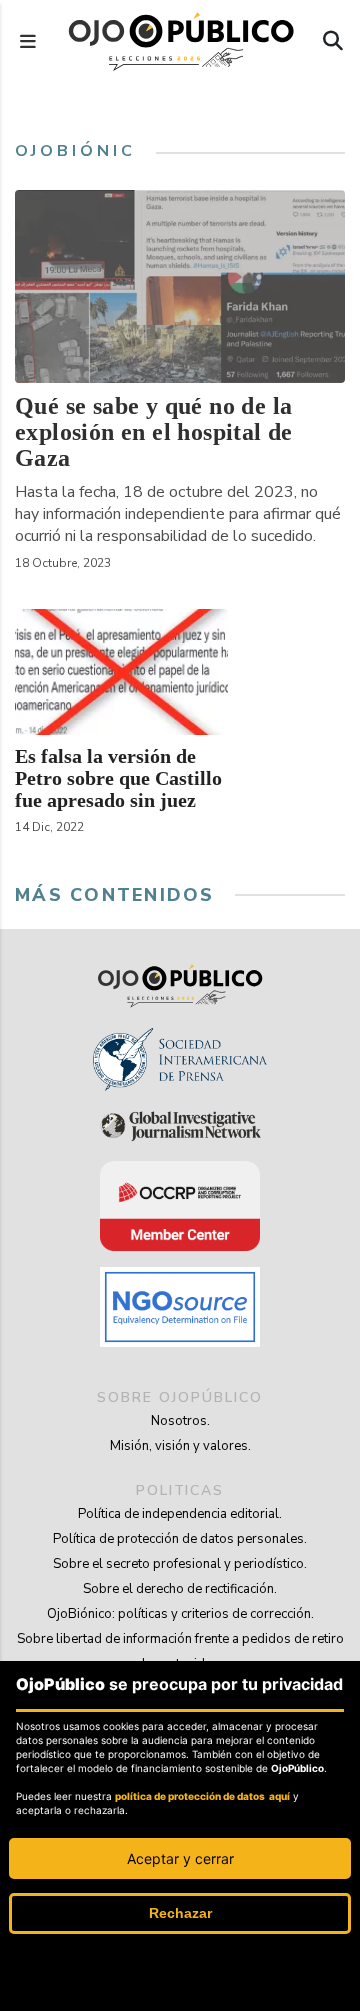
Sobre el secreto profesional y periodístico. (180, 1564)
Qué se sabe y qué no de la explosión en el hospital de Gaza (154, 432)
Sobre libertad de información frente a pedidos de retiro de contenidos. (180, 1651)
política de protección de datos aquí (202, 1796)
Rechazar (180, 1913)
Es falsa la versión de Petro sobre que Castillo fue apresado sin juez (118, 778)
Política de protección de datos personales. (180, 1539)
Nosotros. (180, 1421)
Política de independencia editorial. (180, 1514)
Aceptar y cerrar (180, 1858)
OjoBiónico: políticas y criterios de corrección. (180, 1614)
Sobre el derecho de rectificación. (180, 1589)
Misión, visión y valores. (180, 1446)
